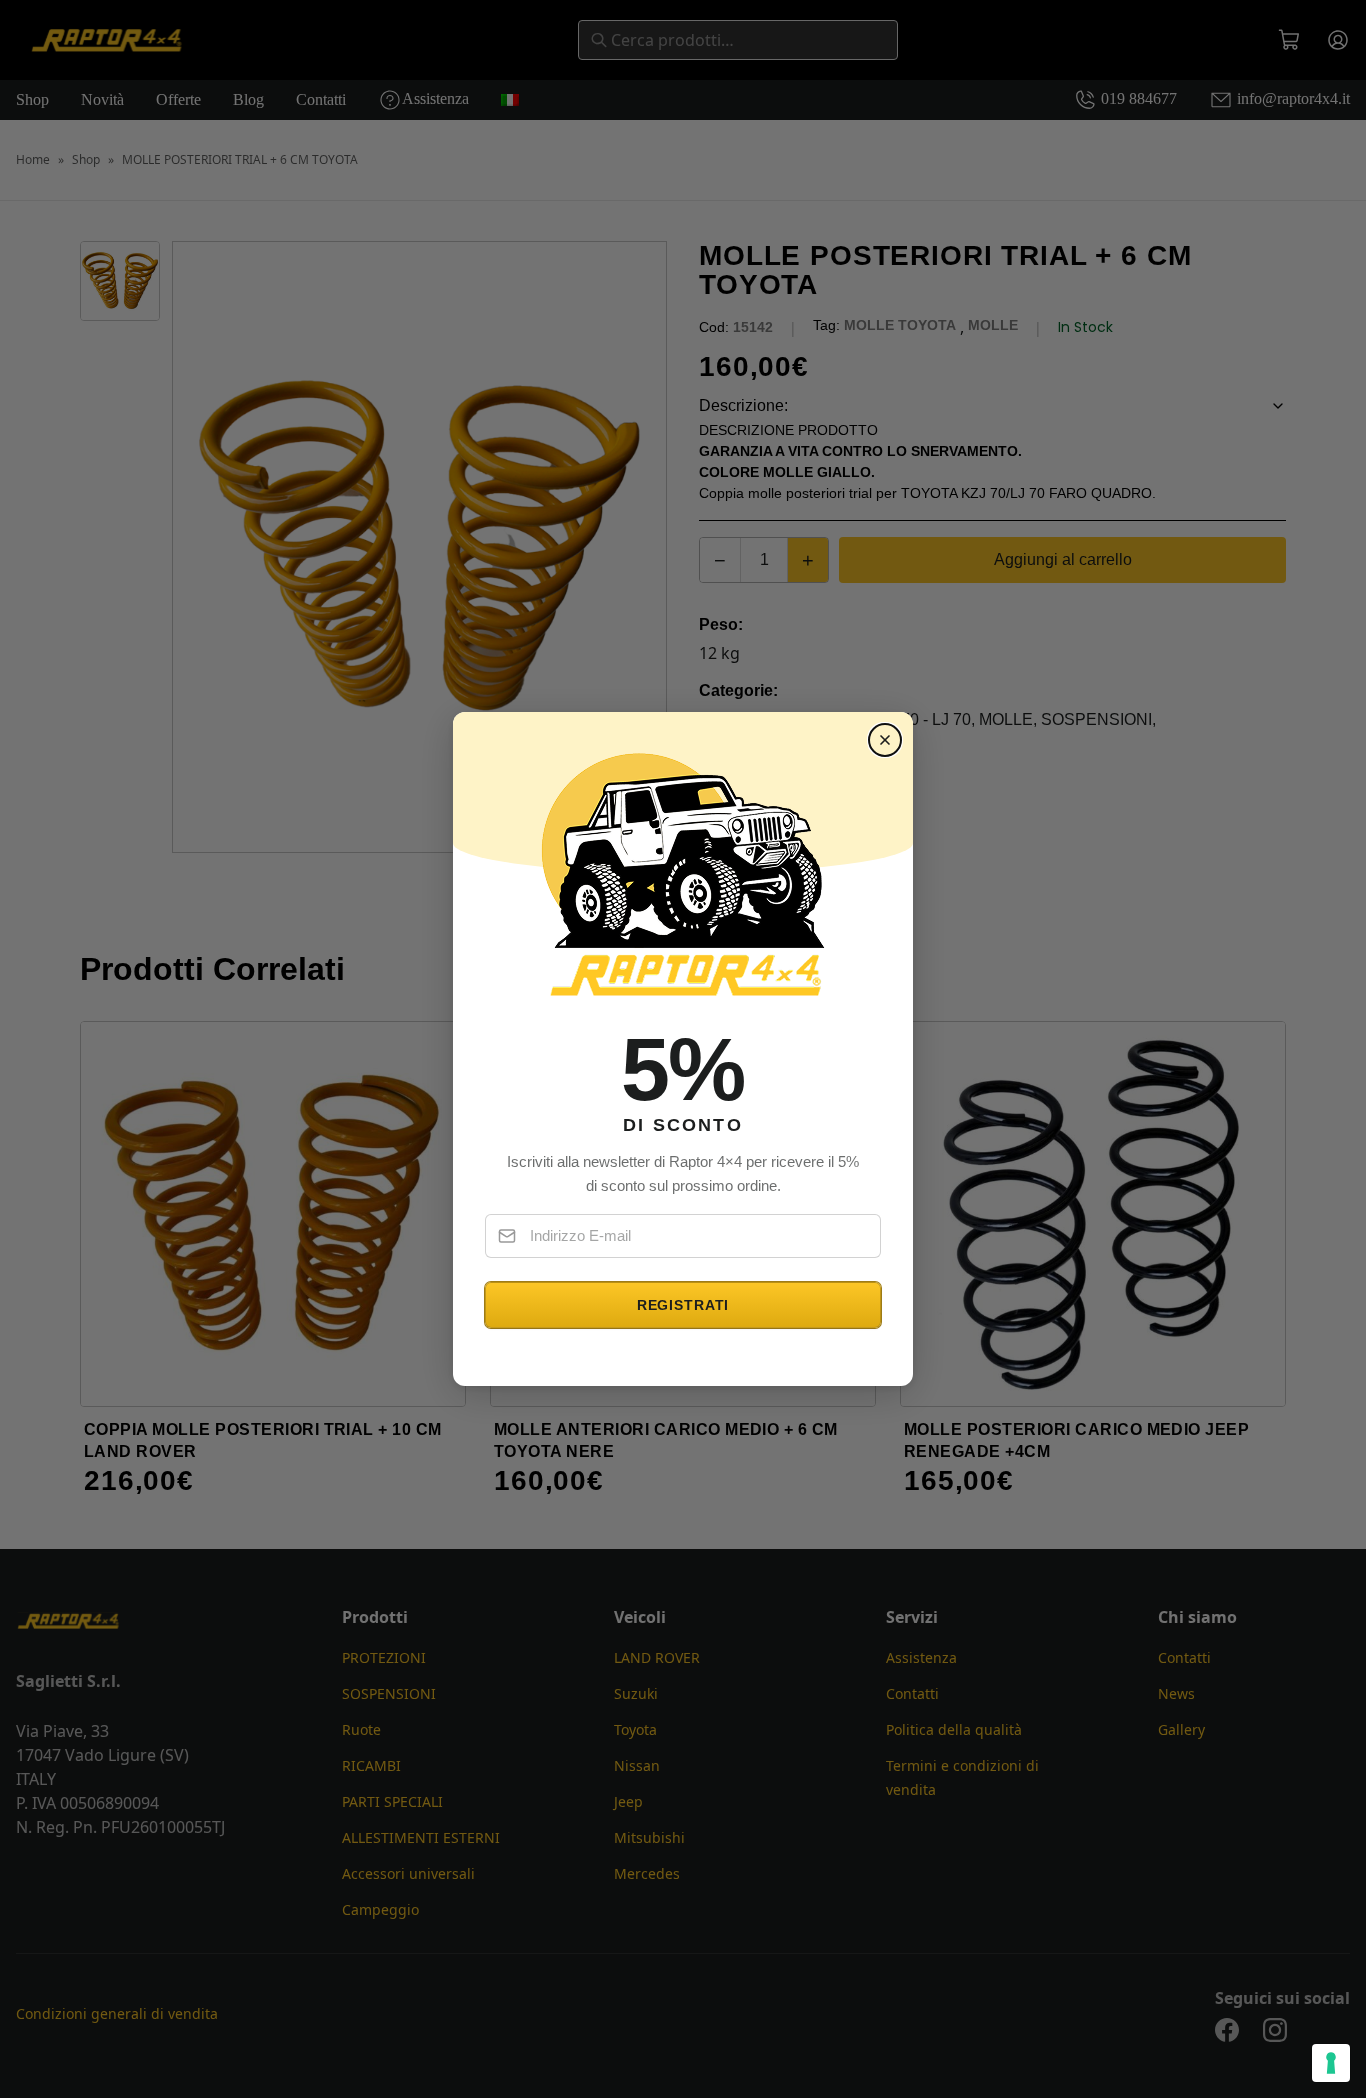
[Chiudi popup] (885, 740)
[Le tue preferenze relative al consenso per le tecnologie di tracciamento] (1331, 2063)
